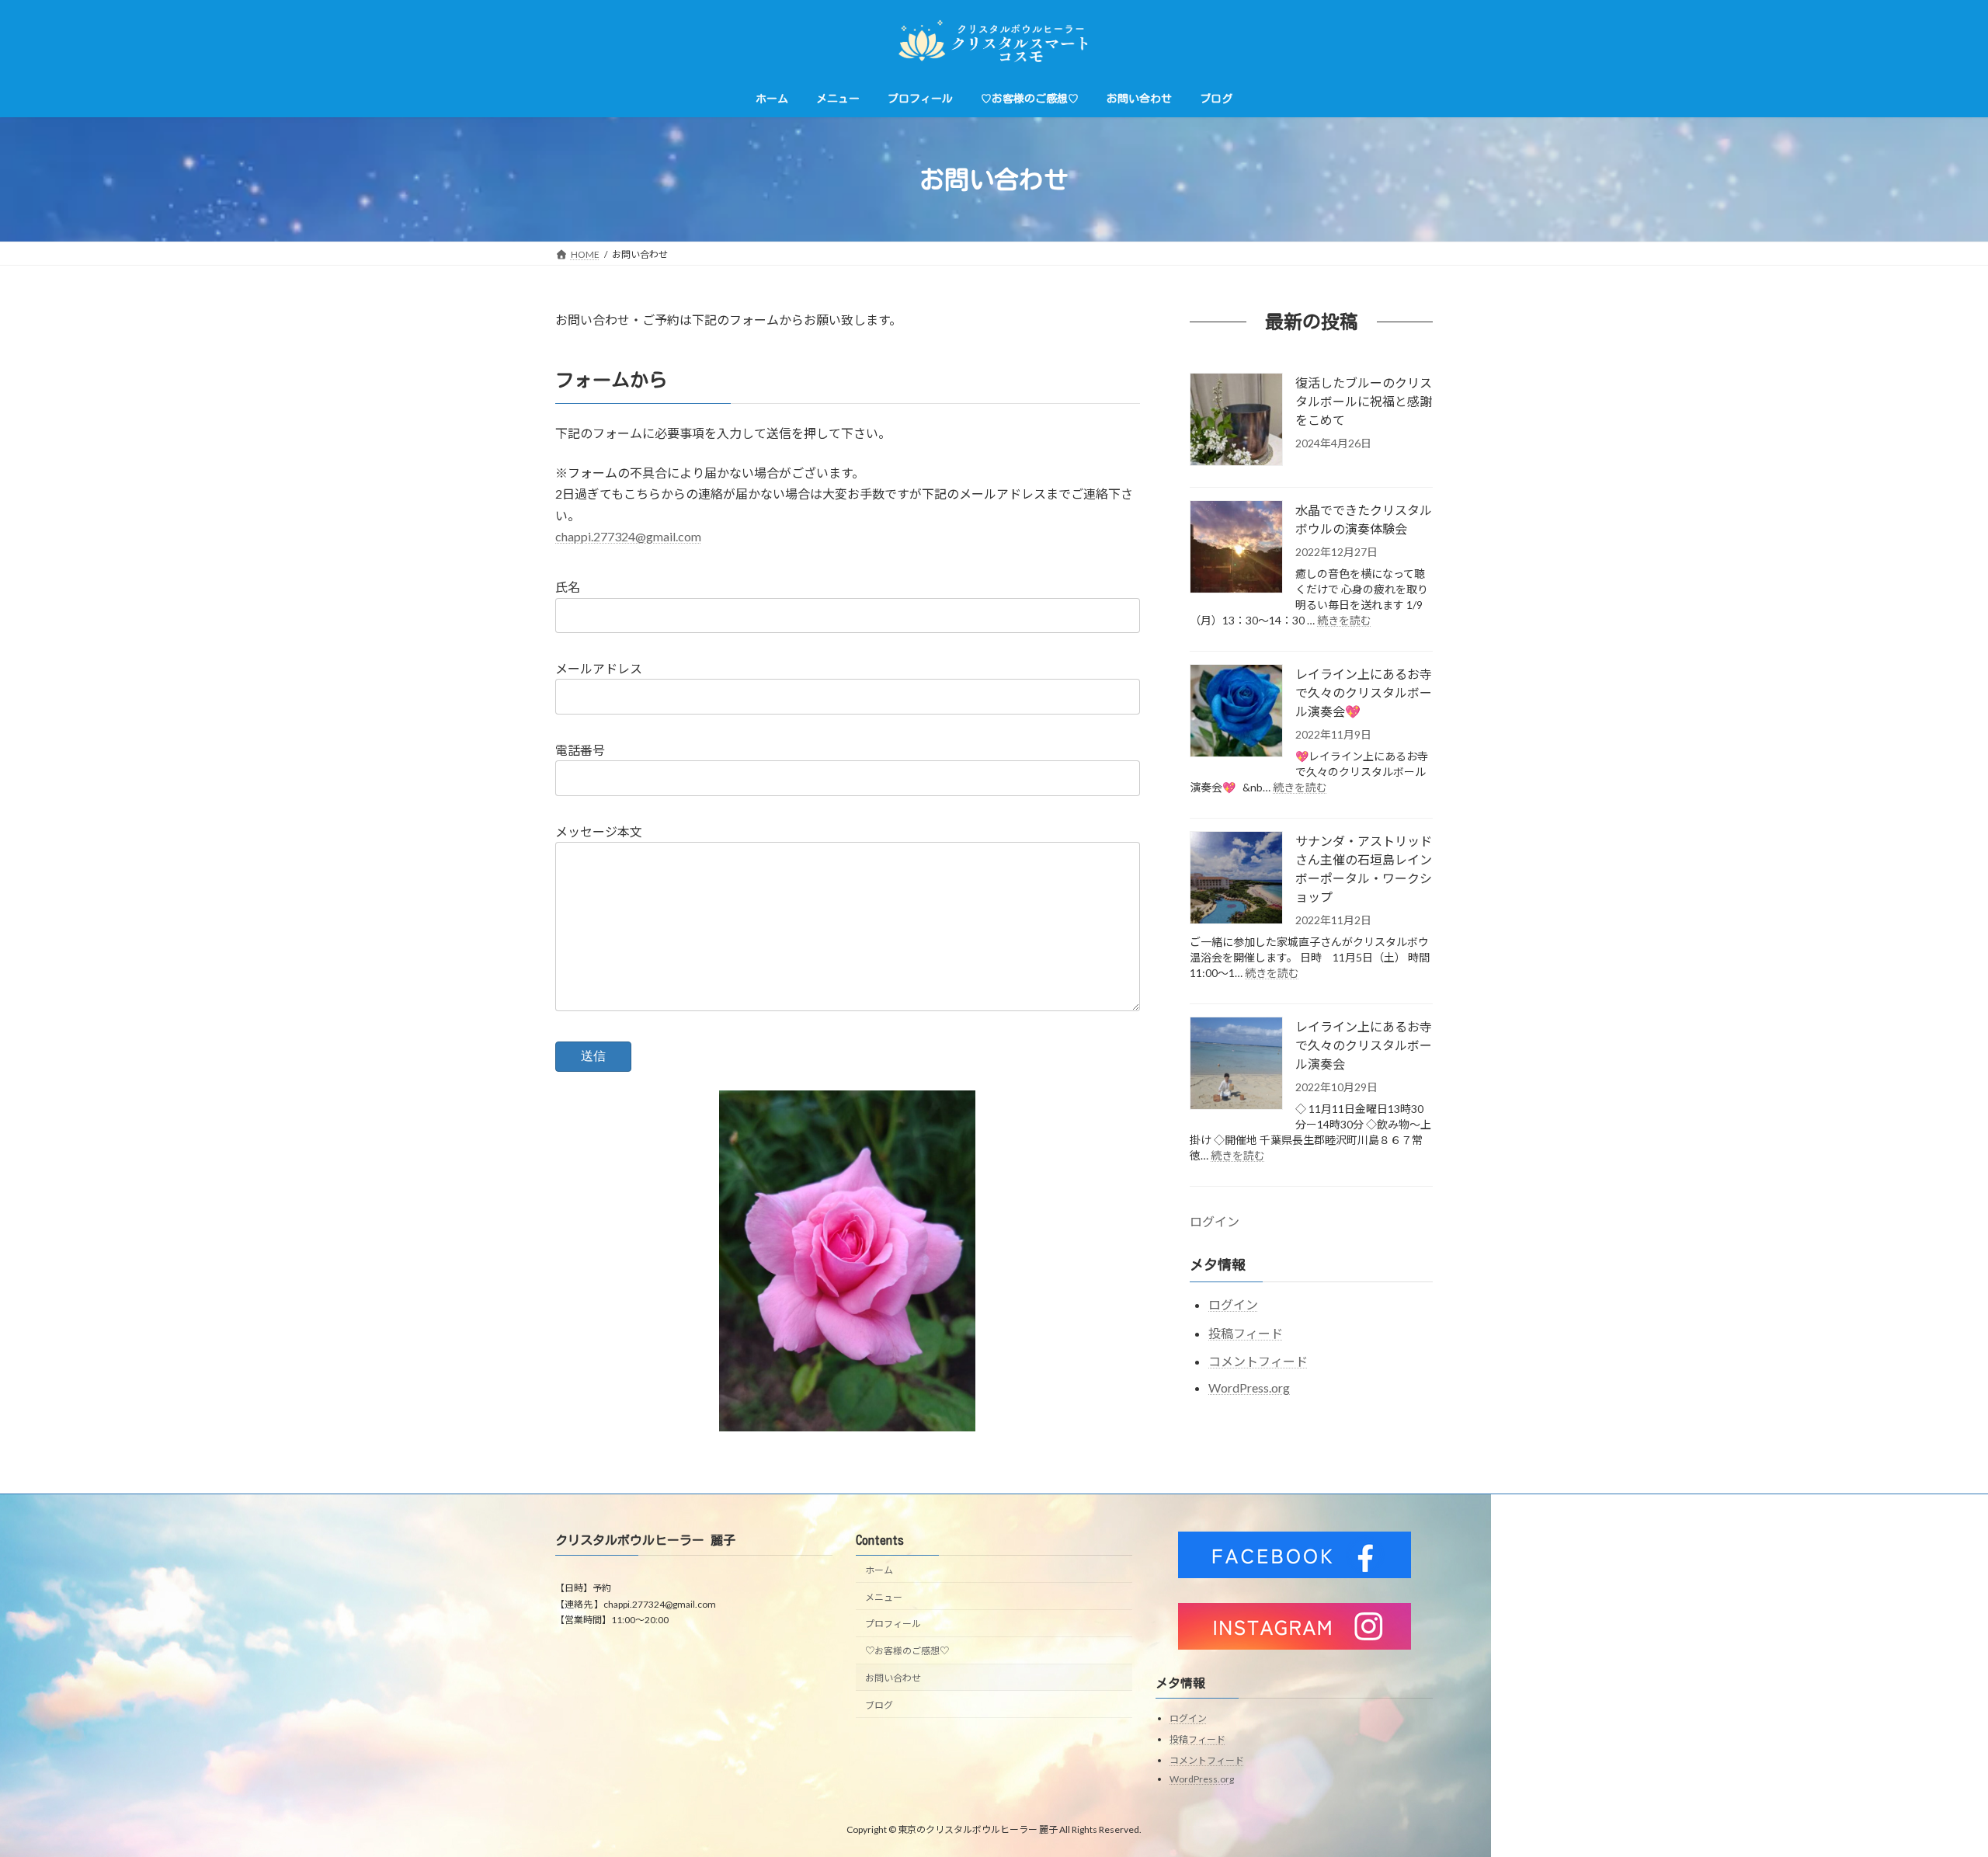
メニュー (884, 1597)
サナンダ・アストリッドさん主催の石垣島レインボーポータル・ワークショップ (1364, 869)
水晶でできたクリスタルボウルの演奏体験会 (1364, 519)
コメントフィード (1258, 1362)
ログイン (1215, 1221)
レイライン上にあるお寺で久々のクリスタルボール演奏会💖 (1364, 692)
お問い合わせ (893, 1678)
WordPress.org (1249, 1388)
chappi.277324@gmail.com (628, 536)
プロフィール (893, 1624)
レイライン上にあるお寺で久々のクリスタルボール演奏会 (1364, 1045)
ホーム (879, 1570)
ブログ (879, 1705)
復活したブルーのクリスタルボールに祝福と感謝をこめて (1364, 401)
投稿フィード (1246, 1333)
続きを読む (1344, 620)
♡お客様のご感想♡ (907, 1651)
